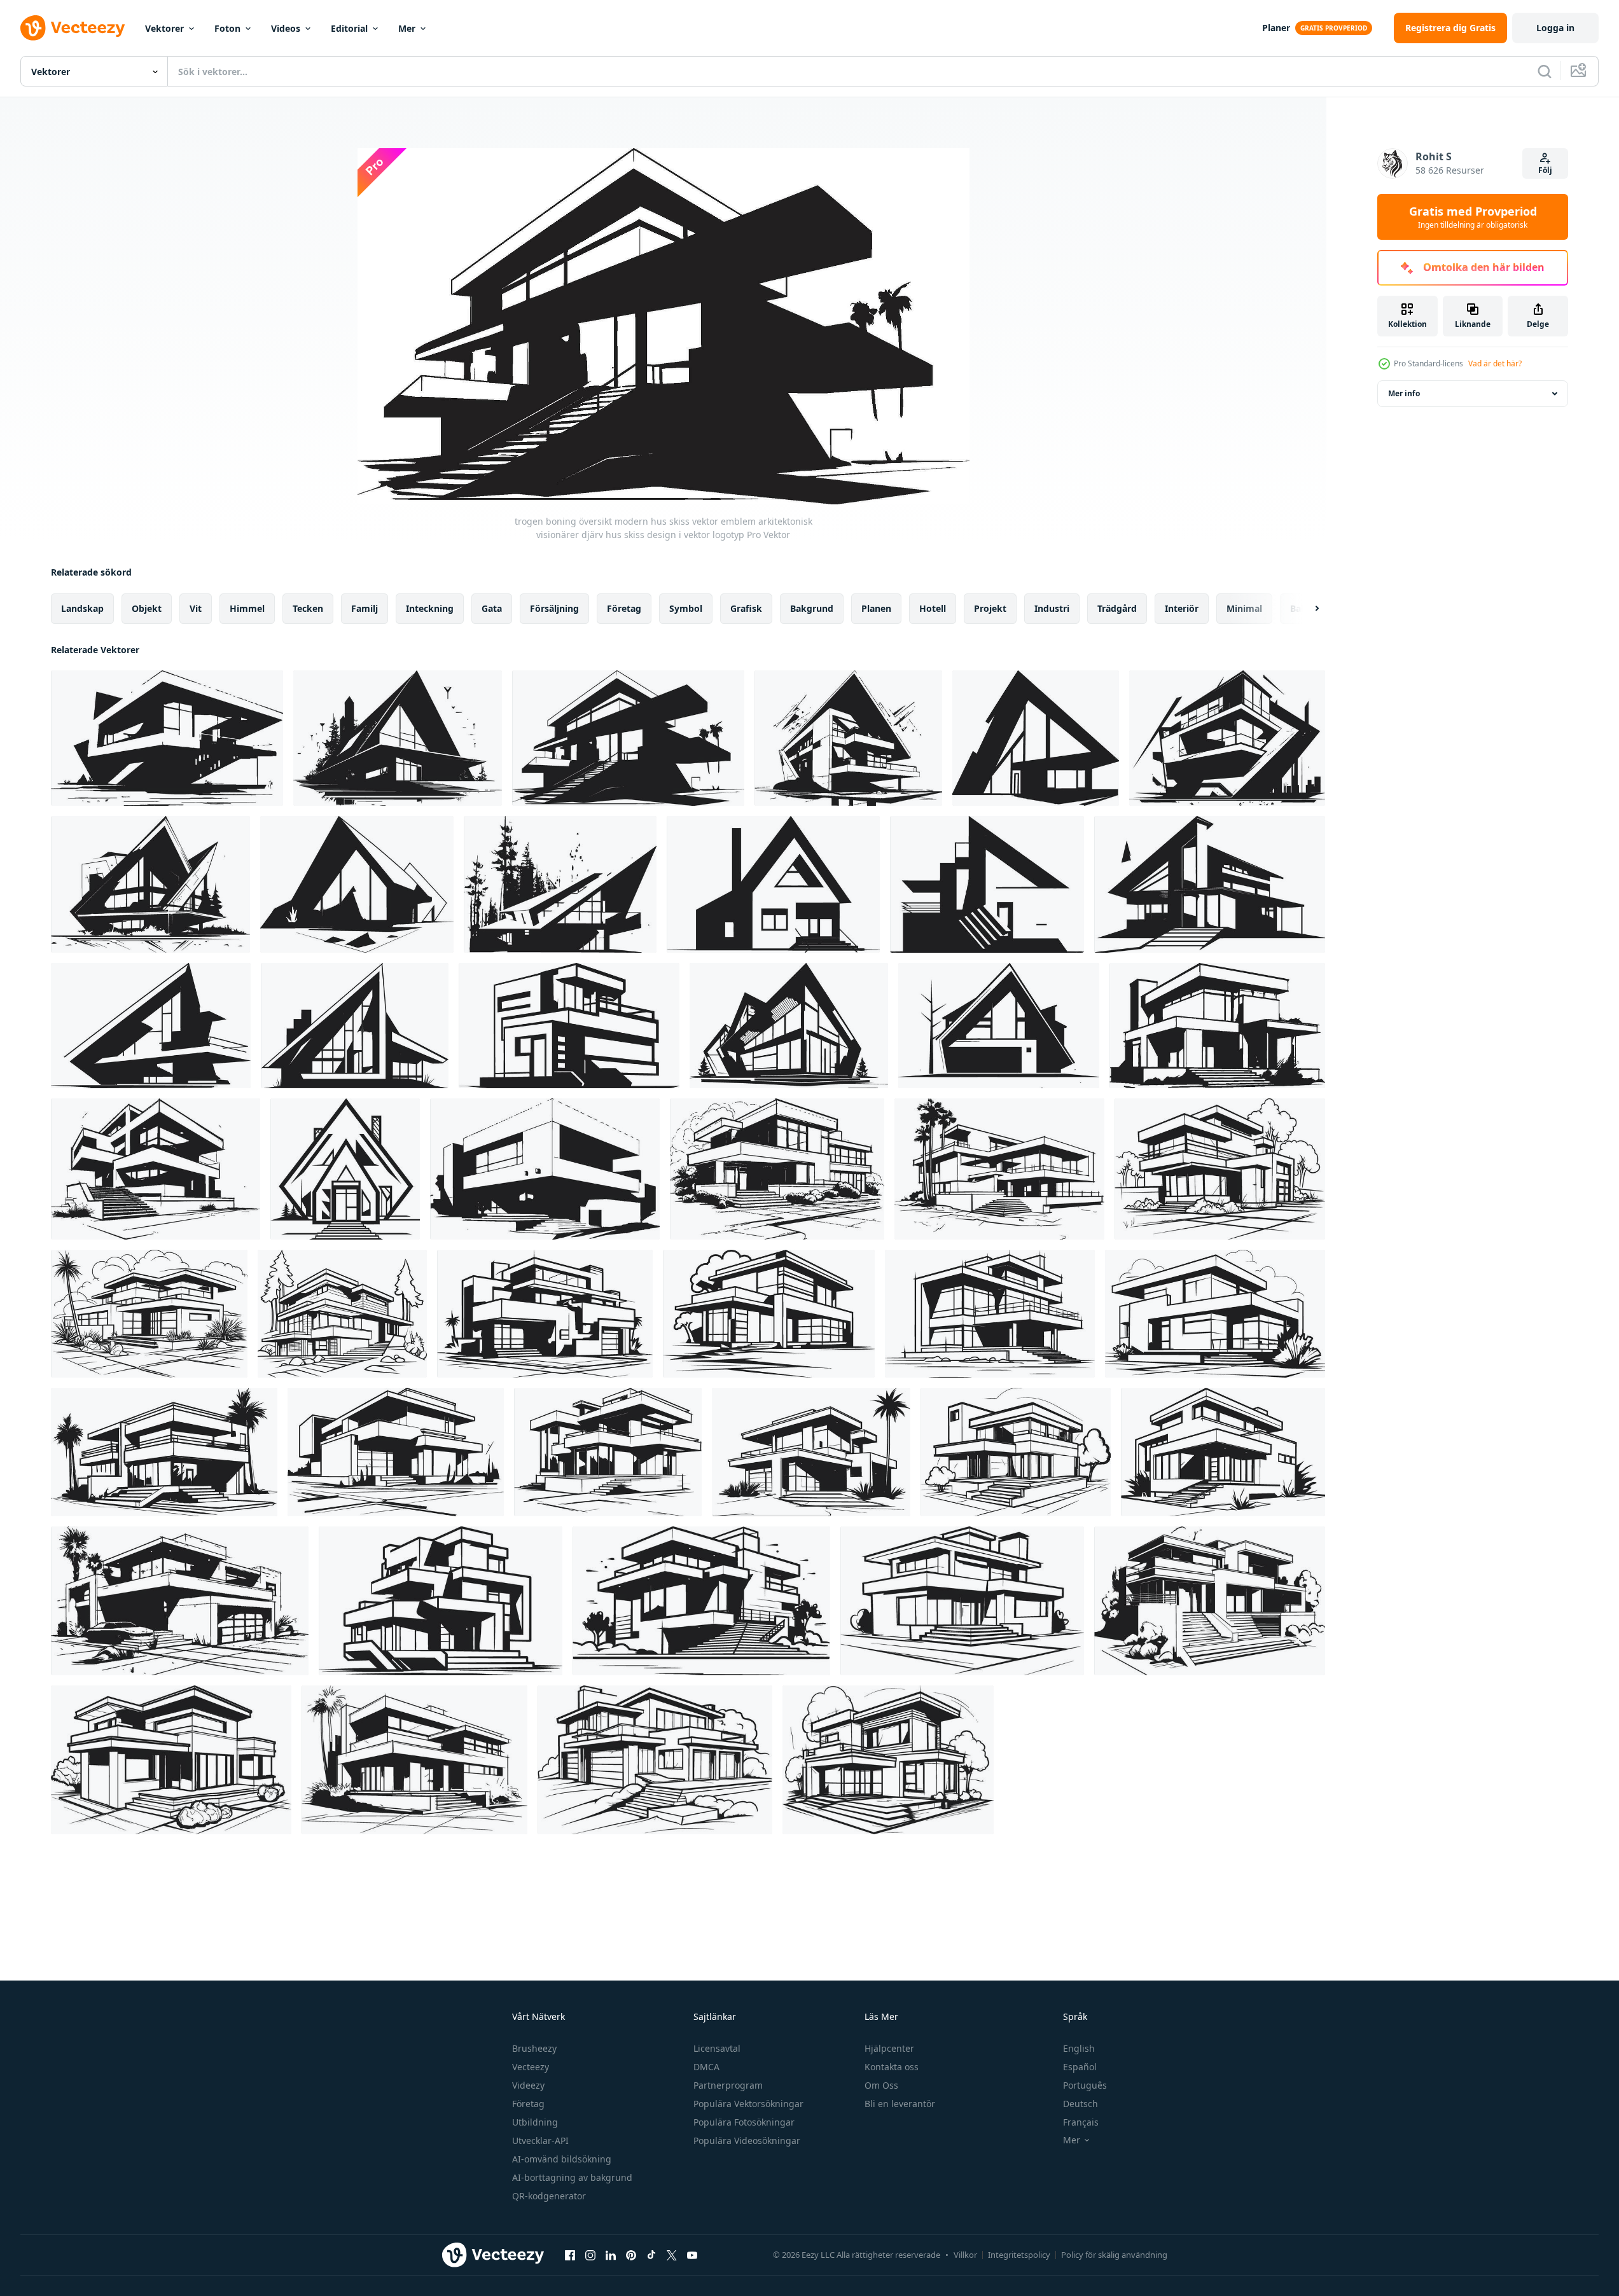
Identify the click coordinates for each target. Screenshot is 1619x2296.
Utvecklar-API (540, 2140)
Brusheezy (534, 2048)
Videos (286, 28)
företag (624, 608)
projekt (990, 608)
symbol (686, 608)
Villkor (965, 2255)
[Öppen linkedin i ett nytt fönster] (611, 2255)
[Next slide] (1306, 609)
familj (365, 608)
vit (196, 608)
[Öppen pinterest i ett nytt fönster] (631, 2255)
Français (1081, 2122)
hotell (933, 608)
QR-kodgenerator (549, 2196)
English (1079, 2048)
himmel (247, 608)
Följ (1545, 170)
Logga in (1555, 28)
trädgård (1117, 608)
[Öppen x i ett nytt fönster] (672, 2255)
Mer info (1404, 393)
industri (1052, 608)
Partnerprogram (728, 2085)
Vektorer (164, 28)
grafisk (746, 608)
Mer (407, 28)
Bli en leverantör (900, 2104)
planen (876, 608)
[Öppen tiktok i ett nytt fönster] (651, 2255)
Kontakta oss (892, 2067)
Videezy (528, 2085)
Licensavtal (717, 2048)
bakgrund (812, 608)
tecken (308, 608)
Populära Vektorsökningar (748, 2104)
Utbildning (535, 2122)
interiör (1182, 608)
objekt (147, 608)
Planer (1276, 28)
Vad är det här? (1495, 363)
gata (492, 608)
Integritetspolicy (1019, 2255)
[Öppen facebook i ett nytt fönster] (570, 2255)
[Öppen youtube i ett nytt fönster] (692, 2255)
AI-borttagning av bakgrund (572, 2177)
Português (1085, 2085)
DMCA (706, 2067)
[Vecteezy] (73, 28)
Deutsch (1080, 2104)
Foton (227, 28)
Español (1080, 2067)
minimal (1244, 608)
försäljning (554, 608)
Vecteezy (531, 2067)
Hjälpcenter (889, 2048)
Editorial (349, 28)
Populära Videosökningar (747, 2140)
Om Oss (881, 2085)
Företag (528, 2104)
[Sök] (1545, 71)
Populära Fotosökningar (744, 2122)
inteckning (430, 608)
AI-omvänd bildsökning (562, 2159)
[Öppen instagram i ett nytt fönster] (590, 2255)
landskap (82, 608)
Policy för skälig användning (1114, 2255)
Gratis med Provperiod (1473, 217)
